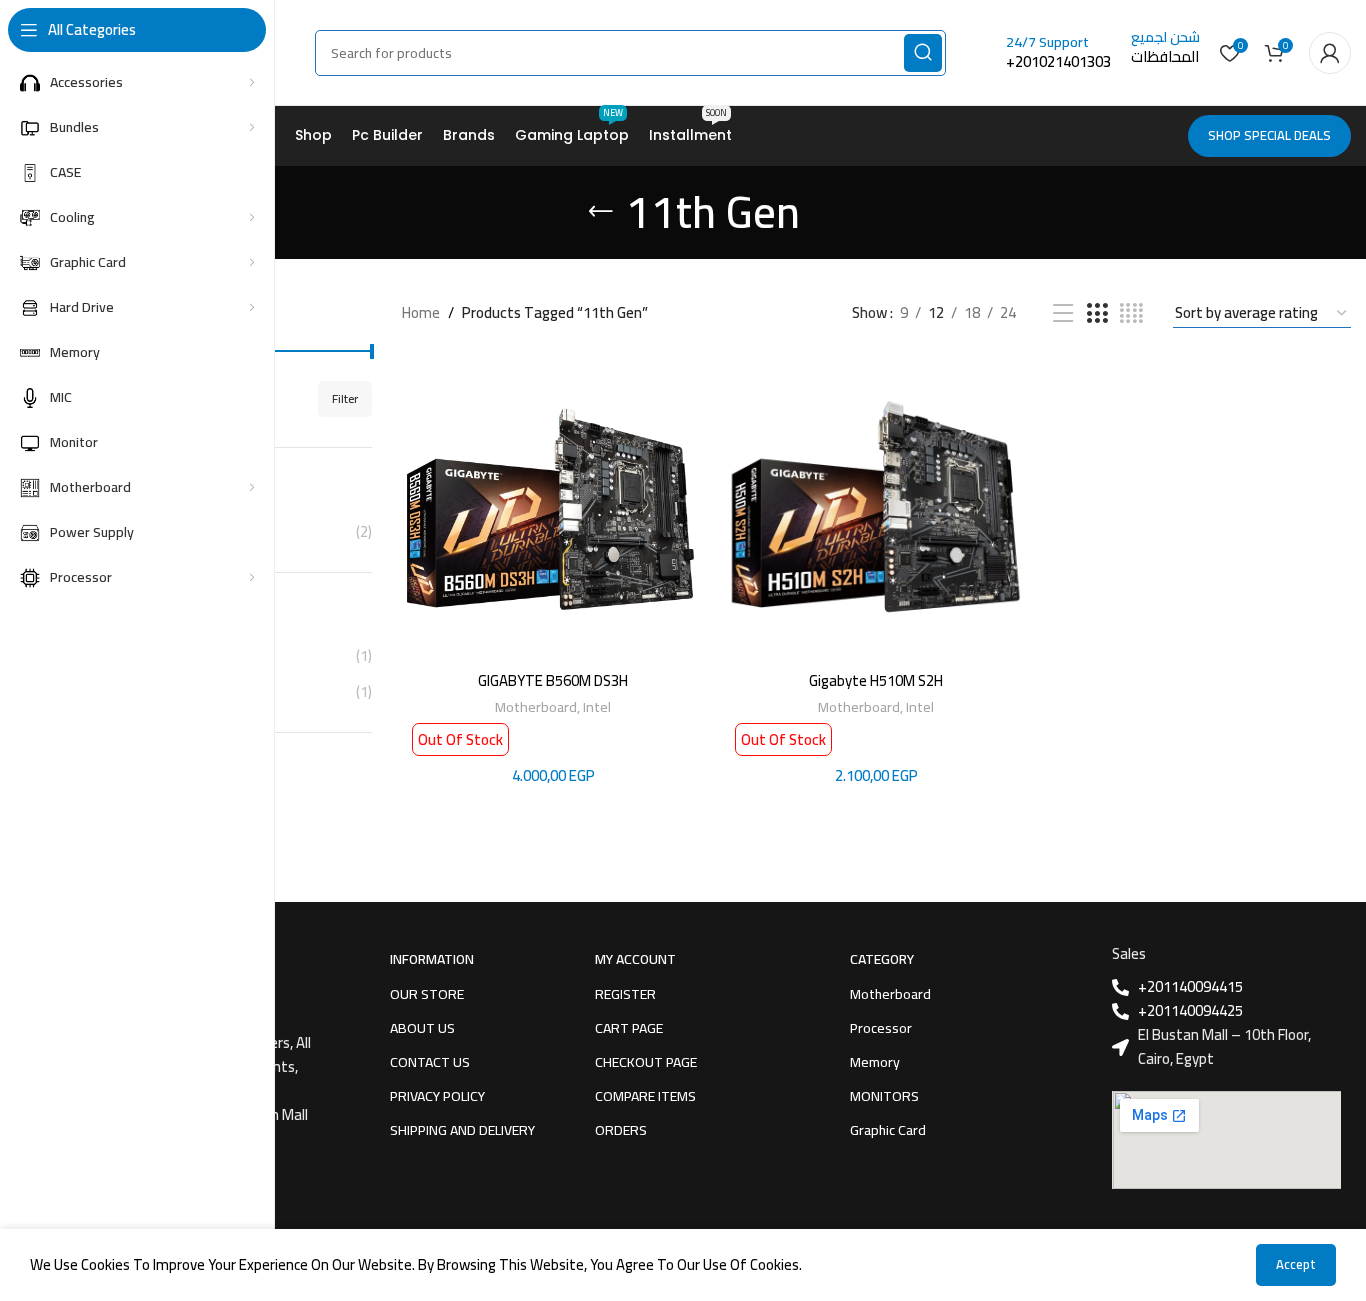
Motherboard (536, 706)
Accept (1296, 1264)
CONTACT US (430, 1062)
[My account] (1330, 53)
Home (421, 313)
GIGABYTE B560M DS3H (553, 680)
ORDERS (621, 1130)
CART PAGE (629, 1028)
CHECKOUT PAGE (646, 1062)
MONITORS (884, 1096)
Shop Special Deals (1269, 135)
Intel (597, 706)
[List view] (1063, 313)
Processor (881, 1028)
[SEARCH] (923, 53)
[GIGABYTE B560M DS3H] (553, 509)
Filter (345, 398)
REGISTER (625, 994)
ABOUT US (422, 1028)
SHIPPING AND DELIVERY (462, 1130)
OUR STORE (427, 994)
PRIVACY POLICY (437, 1096)
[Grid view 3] (1097, 313)
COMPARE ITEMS (645, 1096)
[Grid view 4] (1131, 313)
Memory (875, 1062)
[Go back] (601, 212)
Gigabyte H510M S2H (876, 680)
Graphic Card (888, 1130)
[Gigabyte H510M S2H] (876, 509)
